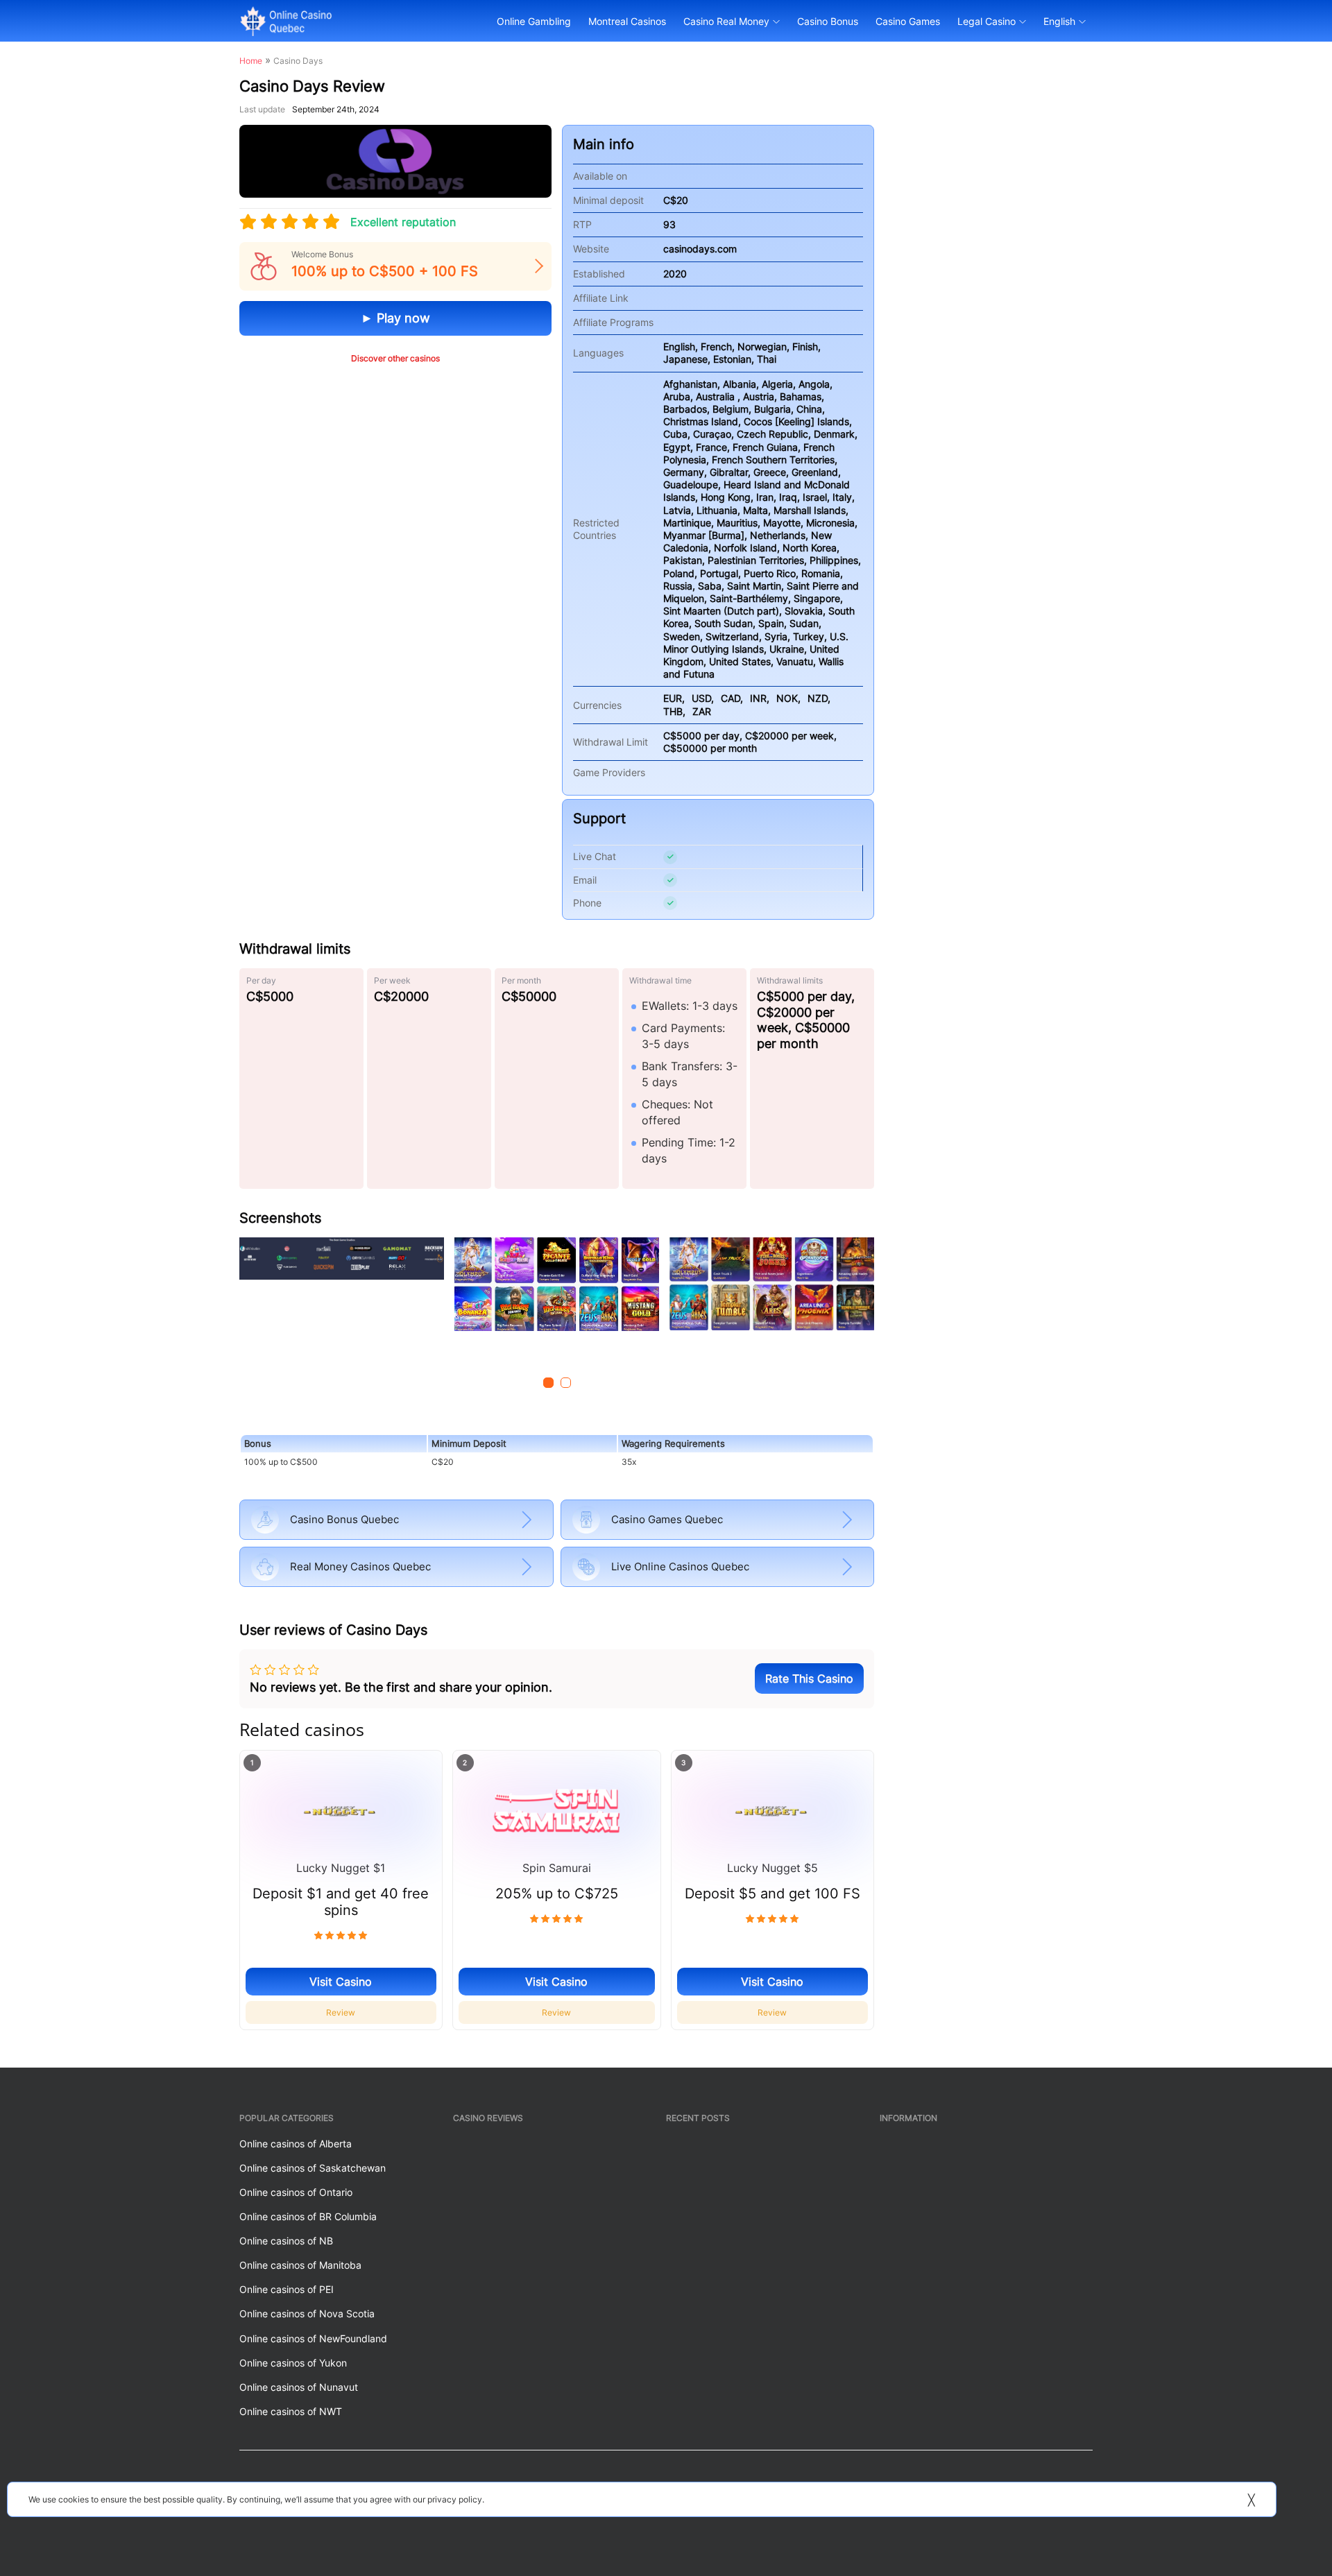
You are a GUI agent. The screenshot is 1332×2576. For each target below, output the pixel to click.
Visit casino (341, 1982)
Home (251, 61)
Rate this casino (809, 1678)
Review (341, 2012)
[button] (548, 1383)
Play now (402, 318)
